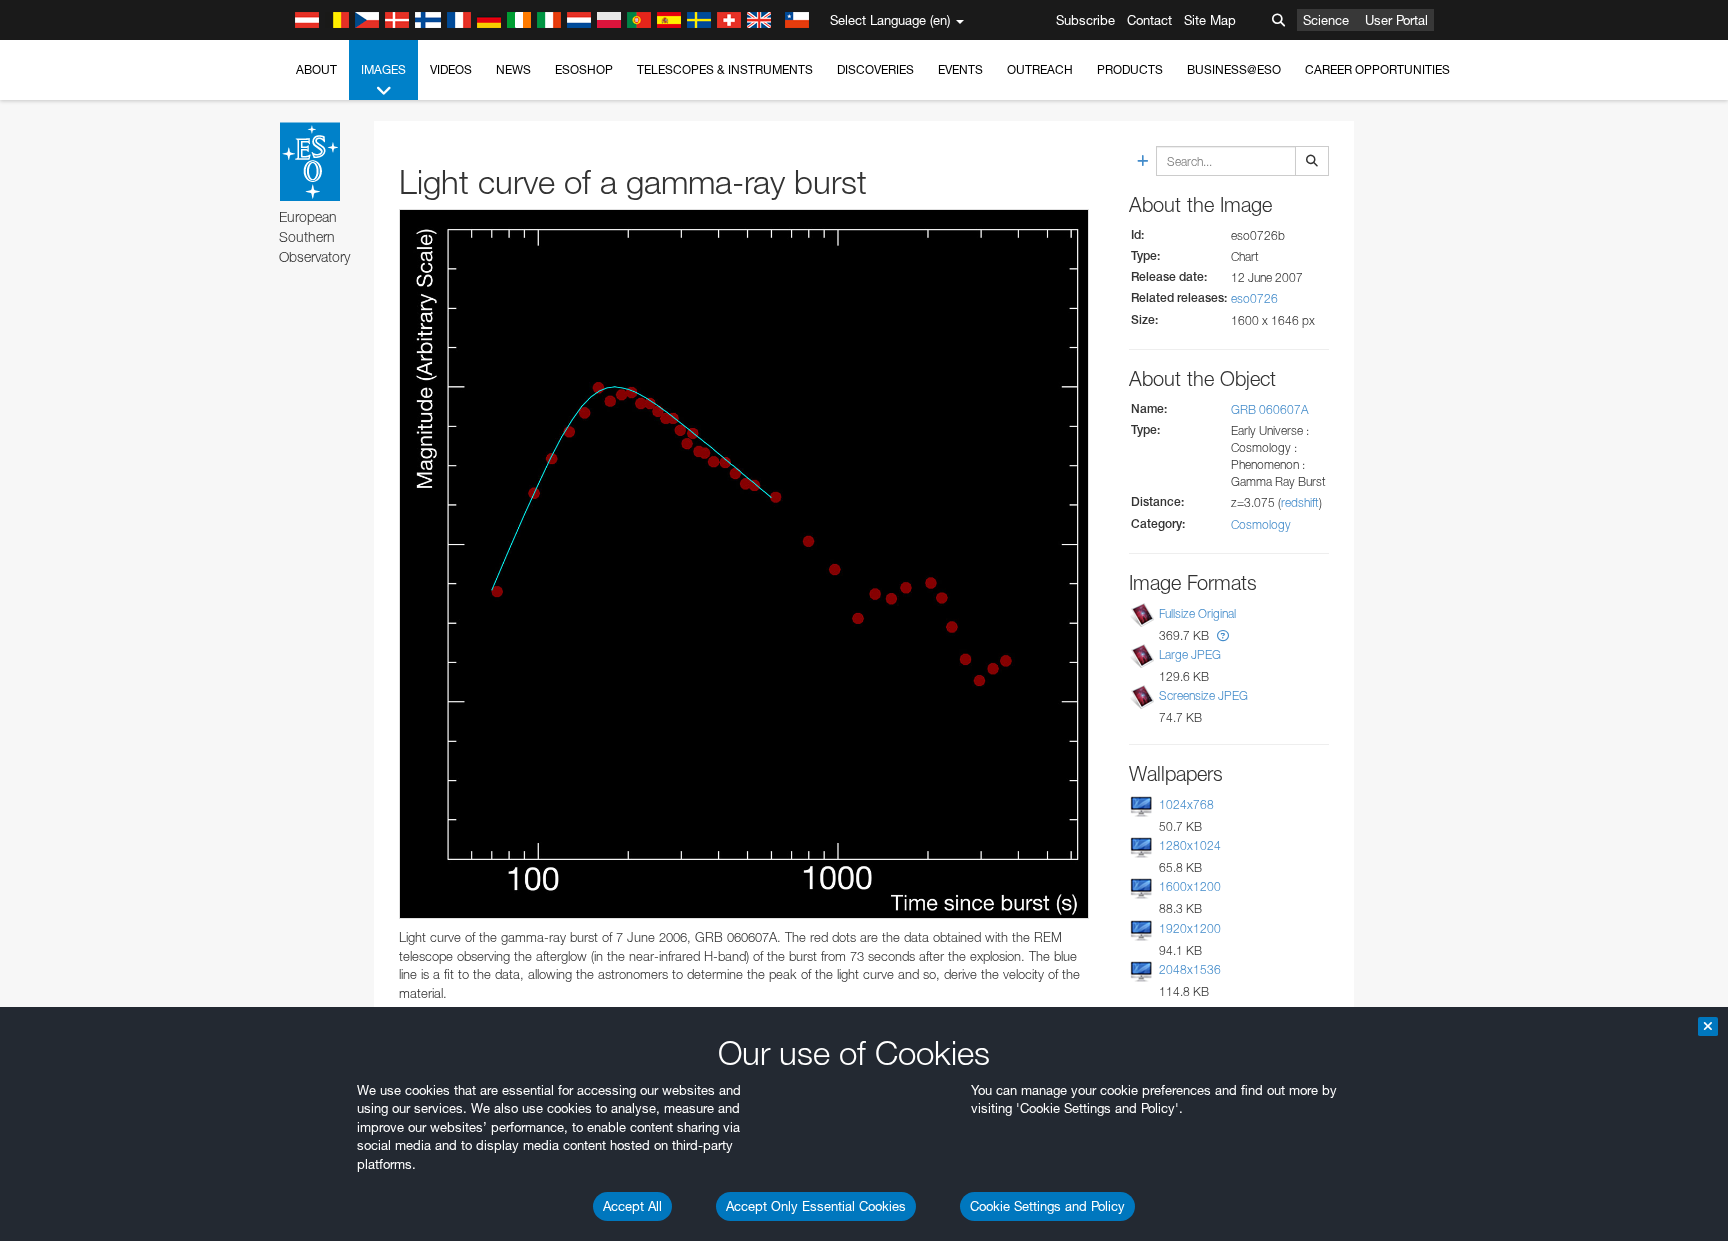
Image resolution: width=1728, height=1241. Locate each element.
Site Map (1210, 20)
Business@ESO (1234, 69)
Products (1130, 69)
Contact (1149, 20)
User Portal (1396, 20)
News (513, 69)
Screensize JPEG (1203, 695)
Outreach (1040, 69)
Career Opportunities (1377, 69)
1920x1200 (1190, 928)
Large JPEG (1190, 654)
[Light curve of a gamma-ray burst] (744, 564)
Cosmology (1261, 524)
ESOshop (584, 69)
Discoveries (875, 69)
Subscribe (1085, 20)
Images (383, 69)
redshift (1300, 502)
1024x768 (1186, 804)
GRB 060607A (1270, 409)
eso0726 (1254, 298)
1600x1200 (1190, 886)
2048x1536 (1190, 969)
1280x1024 (1190, 845)
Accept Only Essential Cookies (816, 1206)
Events (960, 69)
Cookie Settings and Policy (1047, 1206)
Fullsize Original (1197, 613)
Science (1326, 20)
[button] (1223, 635)
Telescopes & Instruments (725, 69)
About (316, 69)
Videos (451, 69)
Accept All (632, 1206)
